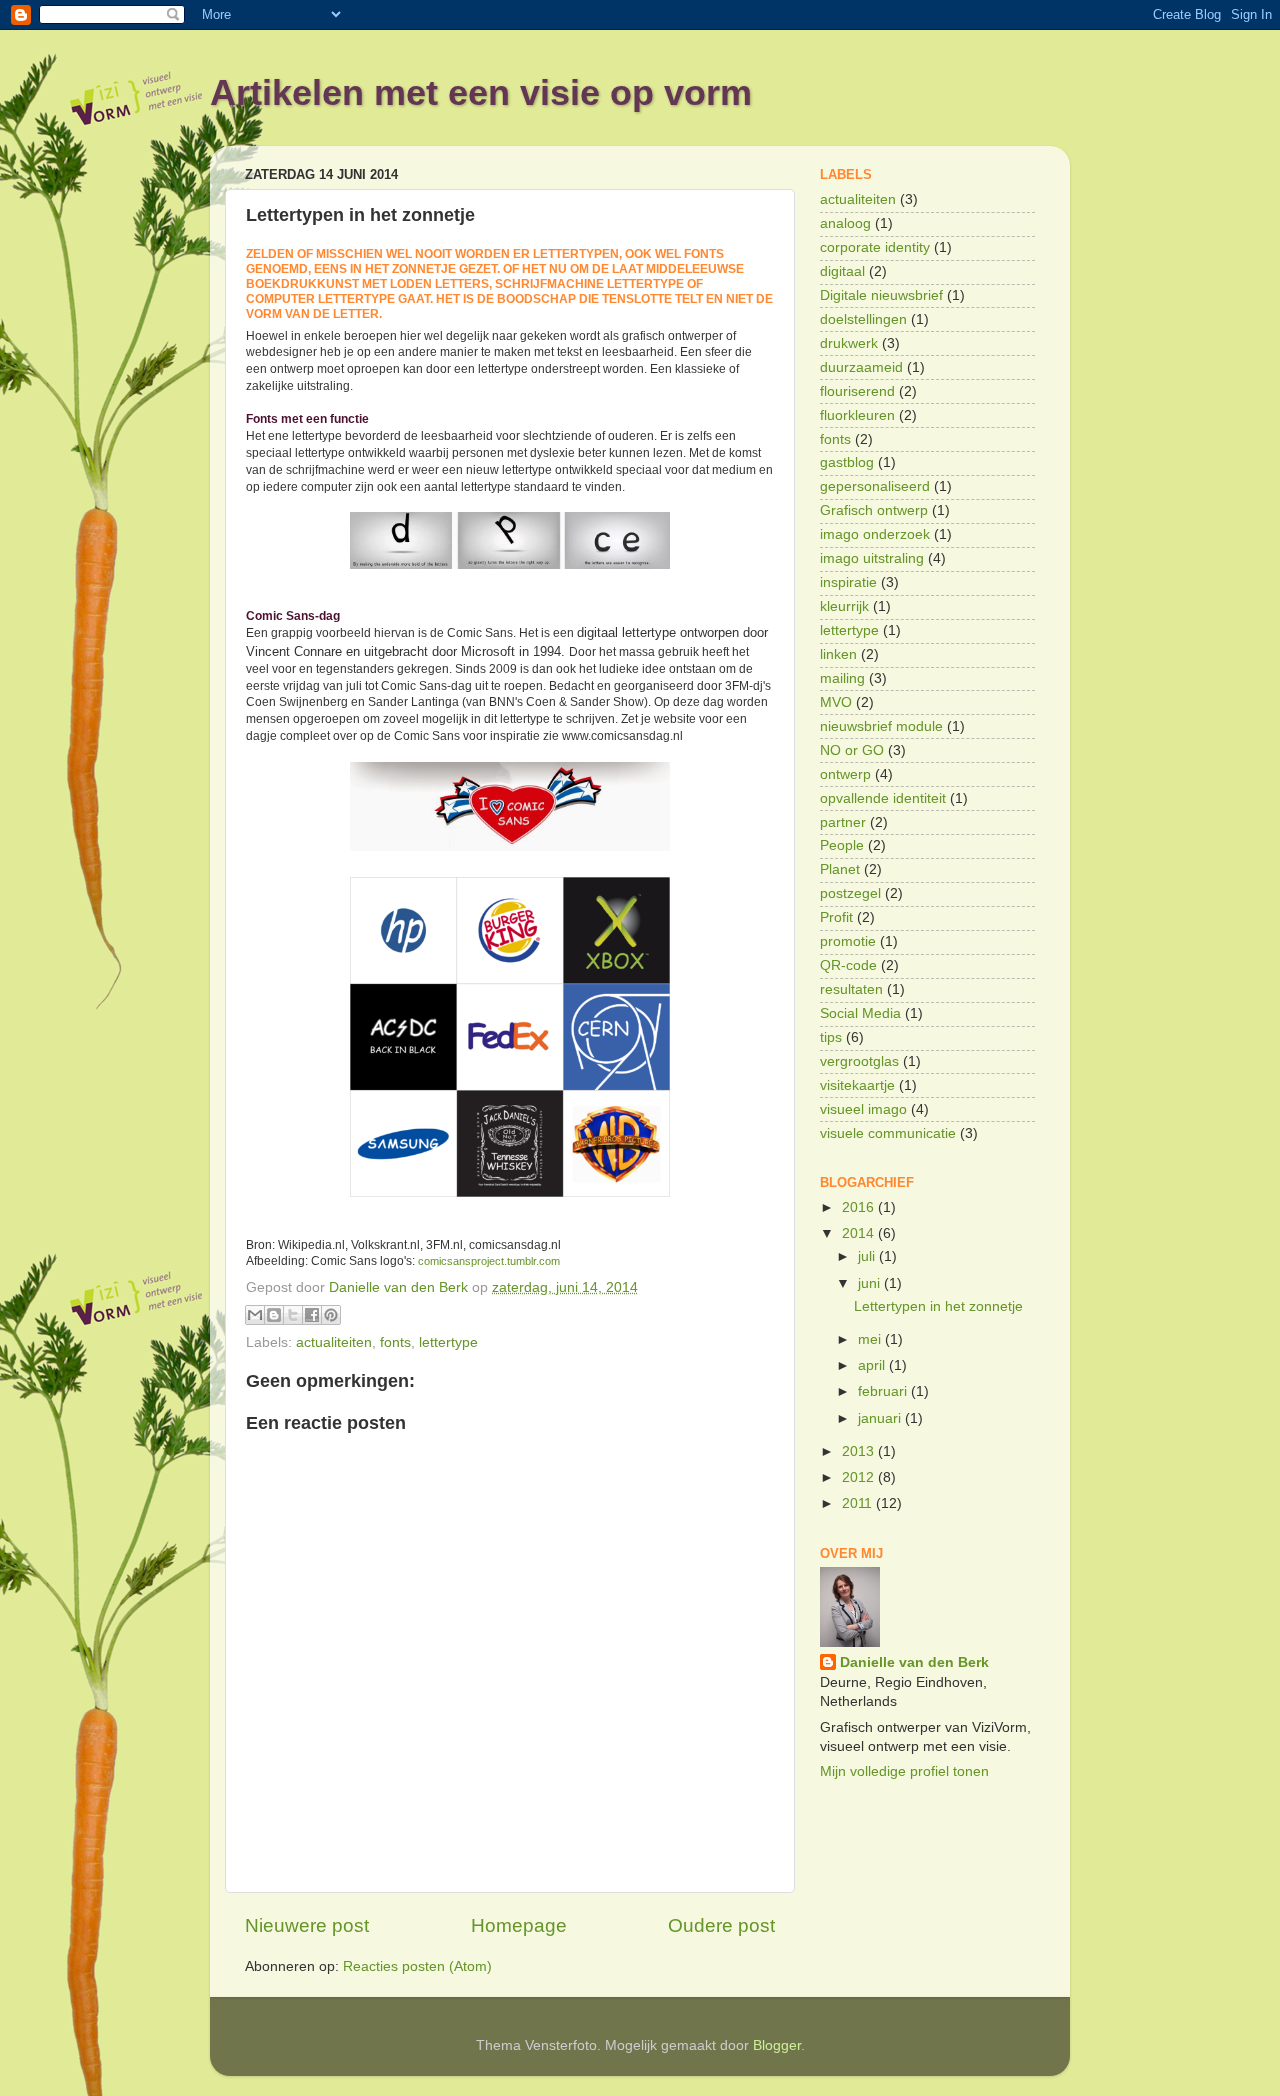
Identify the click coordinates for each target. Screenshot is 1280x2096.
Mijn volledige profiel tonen (904, 1771)
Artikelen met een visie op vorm (481, 92)
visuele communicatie (888, 1133)
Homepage (519, 1925)
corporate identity (875, 247)
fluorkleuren (857, 415)
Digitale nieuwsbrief (881, 295)
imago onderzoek (875, 534)
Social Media (860, 1013)
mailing (842, 678)
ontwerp (845, 774)
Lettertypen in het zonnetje (938, 1306)
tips (831, 1037)
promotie (848, 941)
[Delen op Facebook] (312, 1315)
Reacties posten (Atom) (417, 1966)
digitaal (842, 271)
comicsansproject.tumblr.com (489, 1261)
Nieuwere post (307, 1925)
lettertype (448, 1342)
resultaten (851, 989)
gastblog (847, 462)
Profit (836, 917)
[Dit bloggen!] (274, 1315)
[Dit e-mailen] (255, 1315)
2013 (860, 1451)
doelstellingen (863, 319)
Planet (840, 869)
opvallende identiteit (883, 798)
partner (843, 822)
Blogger (777, 2045)
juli (868, 1256)
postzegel (850, 893)
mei (871, 1339)
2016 (860, 1207)
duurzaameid (861, 367)
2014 (860, 1233)
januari (881, 1418)
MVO (836, 702)
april (873, 1365)
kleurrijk (844, 606)
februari (884, 1391)
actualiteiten (334, 1342)
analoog (845, 223)
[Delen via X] (293, 1315)
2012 (860, 1477)
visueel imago (863, 1109)
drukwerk (849, 343)
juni (871, 1283)
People (842, 845)
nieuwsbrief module (881, 726)
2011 (859, 1503)
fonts (395, 1342)
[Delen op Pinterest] (331, 1315)
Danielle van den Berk (914, 1662)
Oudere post (721, 1925)
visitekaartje (857, 1085)
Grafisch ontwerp (874, 510)
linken (838, 654)
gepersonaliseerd (875, 486)
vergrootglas (859, 1061)
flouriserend (857, 391)
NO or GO (852, 750)
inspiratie (848, 582)
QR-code (848, 965)
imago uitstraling (872, 558)
